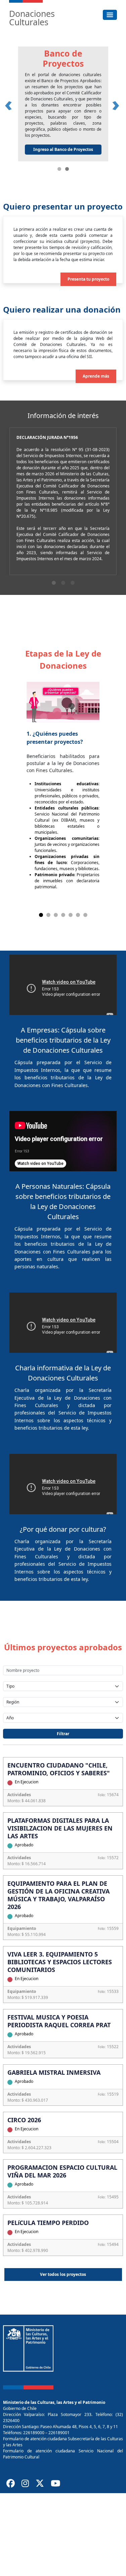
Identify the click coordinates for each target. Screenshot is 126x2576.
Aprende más (96, 376)
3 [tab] (73, 583)
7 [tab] (85, 915)
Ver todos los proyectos (63, 2274)
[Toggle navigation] (110, 15)
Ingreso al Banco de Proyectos (63, 149)
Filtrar (63, 1734)
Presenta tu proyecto (88, 279)
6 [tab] (78, 915)
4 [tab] (63, 915)
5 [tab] (71, 915)
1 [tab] (54, 583)
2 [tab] (63, 583)
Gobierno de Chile (20, 2408)
